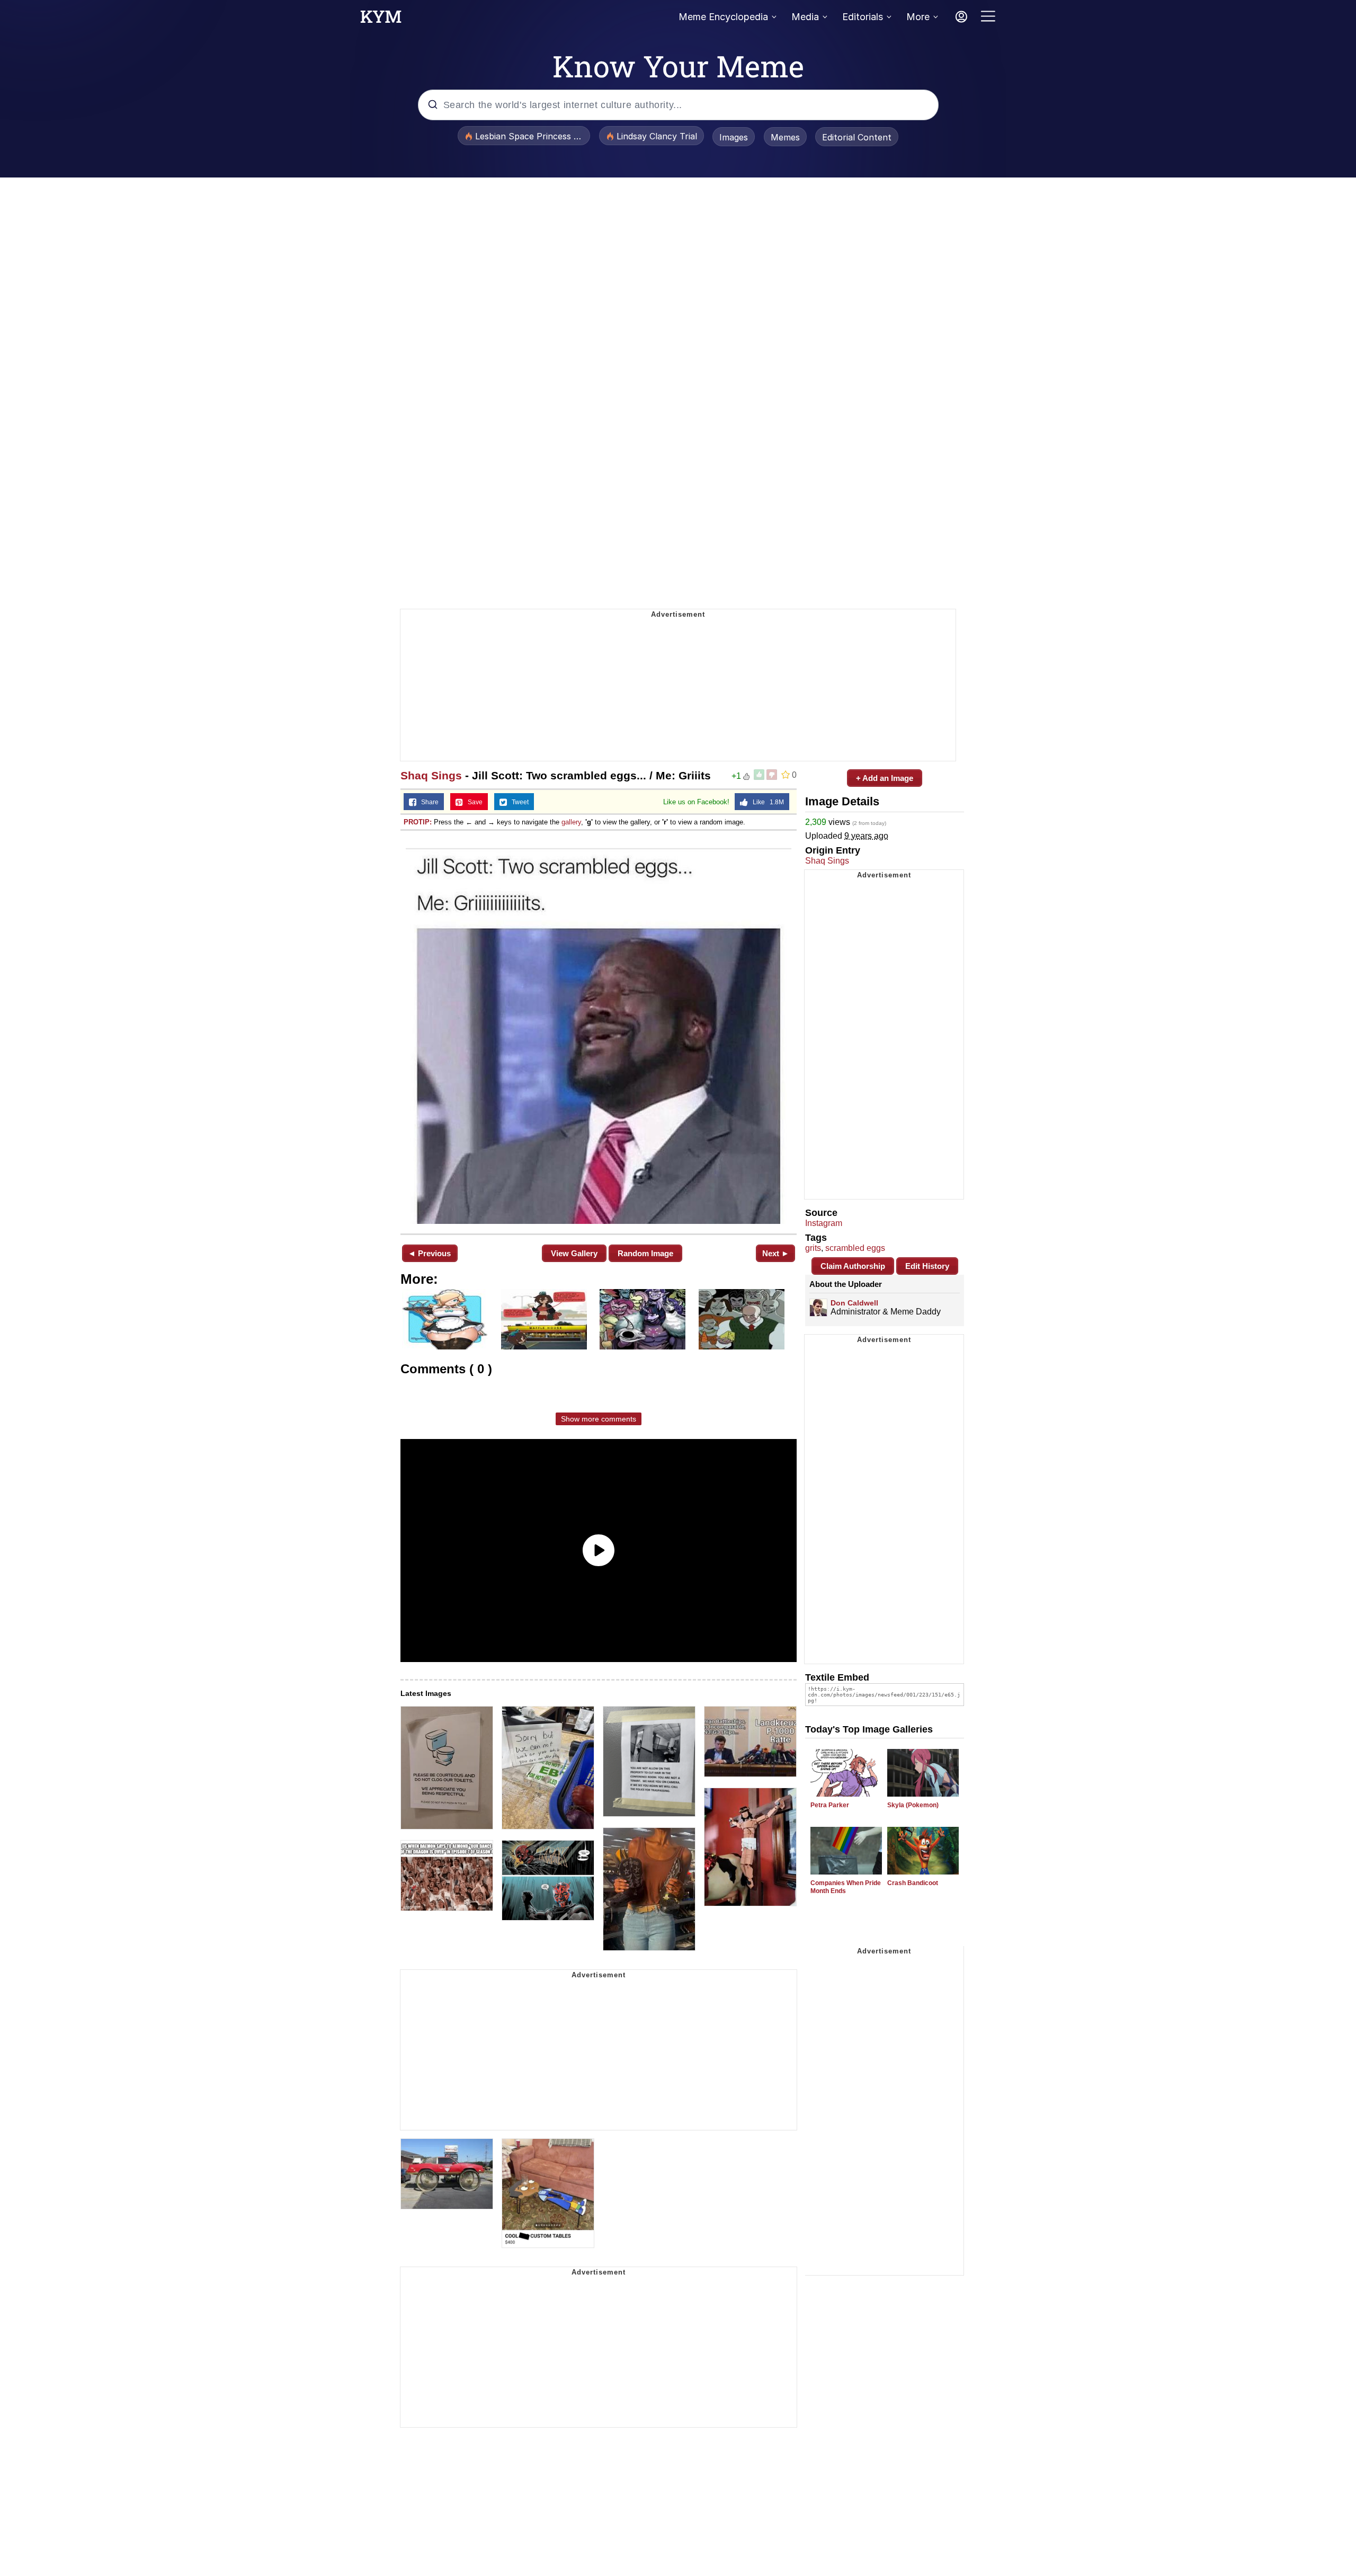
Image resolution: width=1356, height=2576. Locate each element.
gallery (571, 822)
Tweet (518, 802)
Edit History (927, 1266)
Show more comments (599, 1419)
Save (473, 802)
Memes (785, 137)
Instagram (824, 1223)
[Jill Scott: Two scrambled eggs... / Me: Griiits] (599, 1031)
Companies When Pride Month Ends (846, 1887)
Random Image (645, 1253)
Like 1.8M (766, 802)
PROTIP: (418, 822)
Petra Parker (830, 1805)
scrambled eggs (855, 1248)
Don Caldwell (854, 1303)
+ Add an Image (885, 778)
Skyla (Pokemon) (913, 1805)
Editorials (863, 17)
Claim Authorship (853, 1266)
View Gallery (574, 1253)
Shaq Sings (431, 775)
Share (427, 802)
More (918, 17)
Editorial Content (857, 137)
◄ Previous (429, 1253)
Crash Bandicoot (913, 1883)
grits (813, 1248)
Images (734, 137)
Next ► (776, 1253)
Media (805, 17)
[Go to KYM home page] (381, 20)
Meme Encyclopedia (723, 17)
